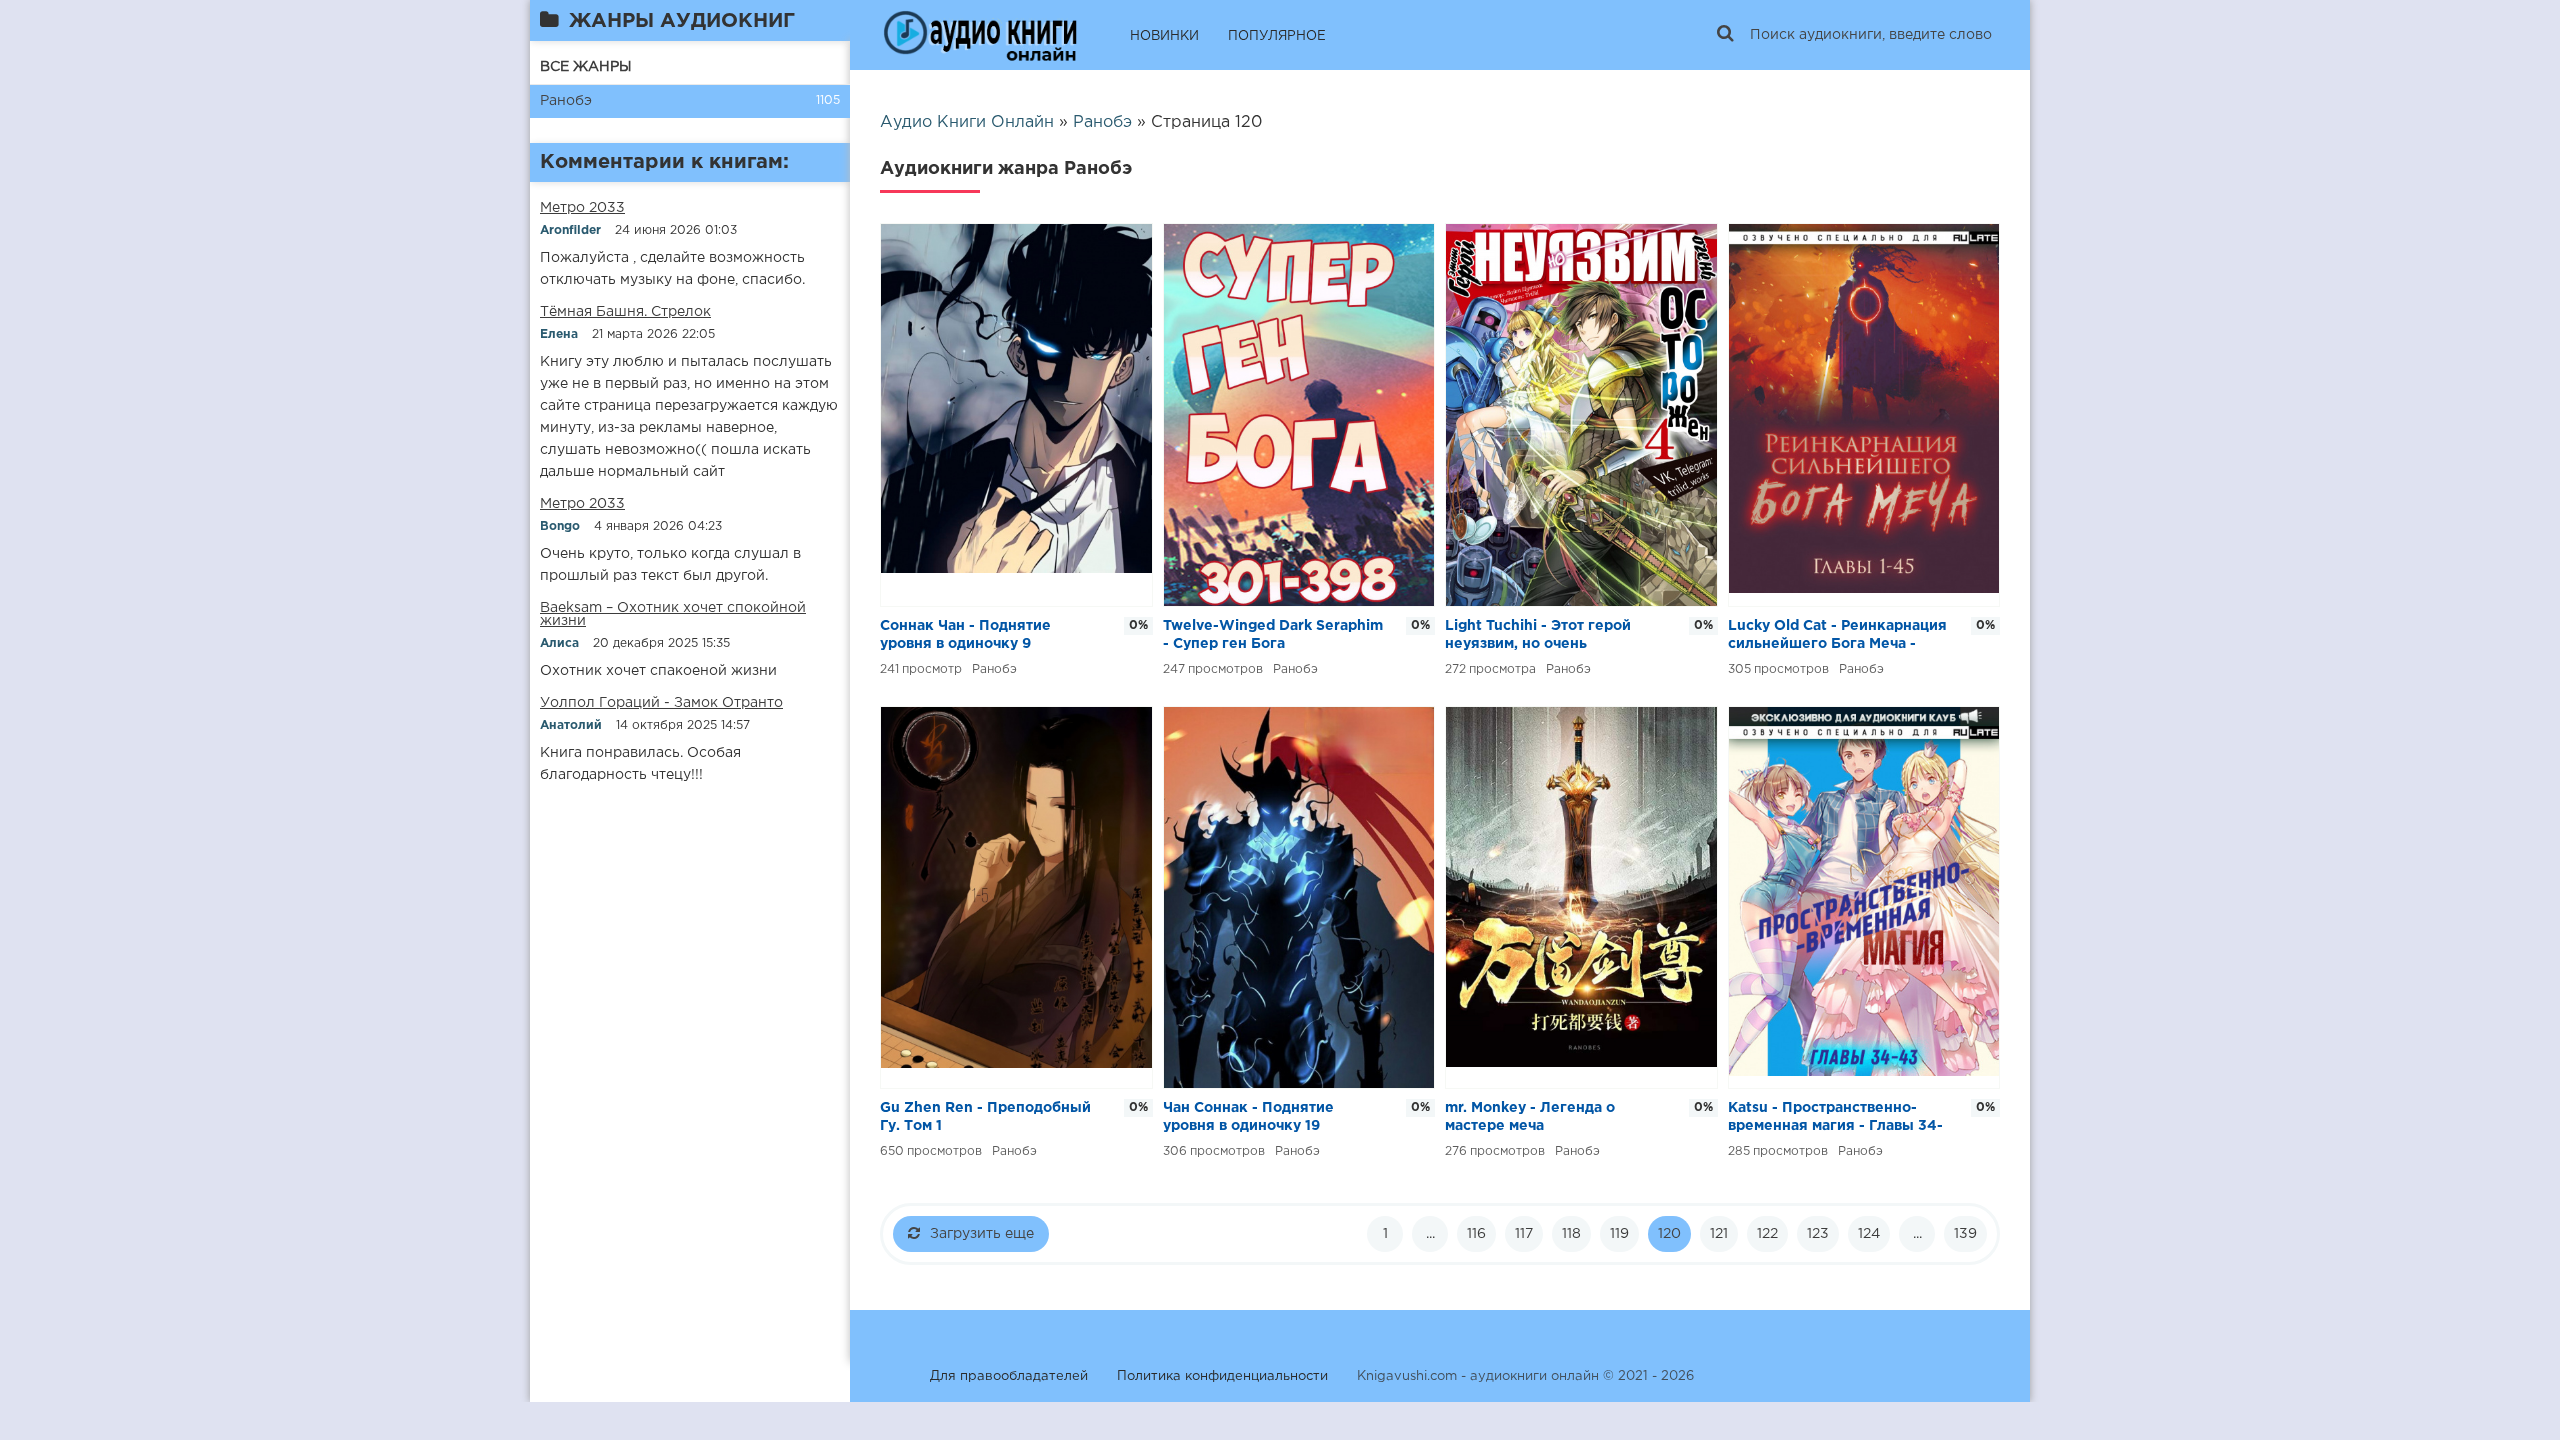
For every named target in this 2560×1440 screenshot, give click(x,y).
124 (1869, 1234)
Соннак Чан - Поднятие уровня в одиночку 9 (965, 635)
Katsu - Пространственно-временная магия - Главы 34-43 (1835, 1118)
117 (1524, 1234)
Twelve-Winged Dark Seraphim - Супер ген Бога (1273, 635)
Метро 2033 (582, 208)
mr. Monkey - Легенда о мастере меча (1530, 1117)
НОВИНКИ (1164, 36)
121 (1719, 1234)
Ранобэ (566, 101)
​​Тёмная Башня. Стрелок (625, 312)
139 (1965, 1234)
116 (1476, 1234)
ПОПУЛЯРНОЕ (1277, 36)
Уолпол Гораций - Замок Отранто (661, 703)
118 (1571, 1234)
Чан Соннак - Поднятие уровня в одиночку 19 (1248, 1117)
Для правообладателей (1009, 1376)
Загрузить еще (982, 1234)
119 (1619, 1234)
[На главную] (980, 35)
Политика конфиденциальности (1222, 1376)
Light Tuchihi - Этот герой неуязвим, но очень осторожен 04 (1538, 636)
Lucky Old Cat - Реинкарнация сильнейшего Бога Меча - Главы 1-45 (1837, 636)
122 (1767, 1234)
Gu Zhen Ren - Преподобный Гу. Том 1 (985, 1117)
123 (1818, 1234)
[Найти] (1725, 35)
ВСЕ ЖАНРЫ (586, 67)
